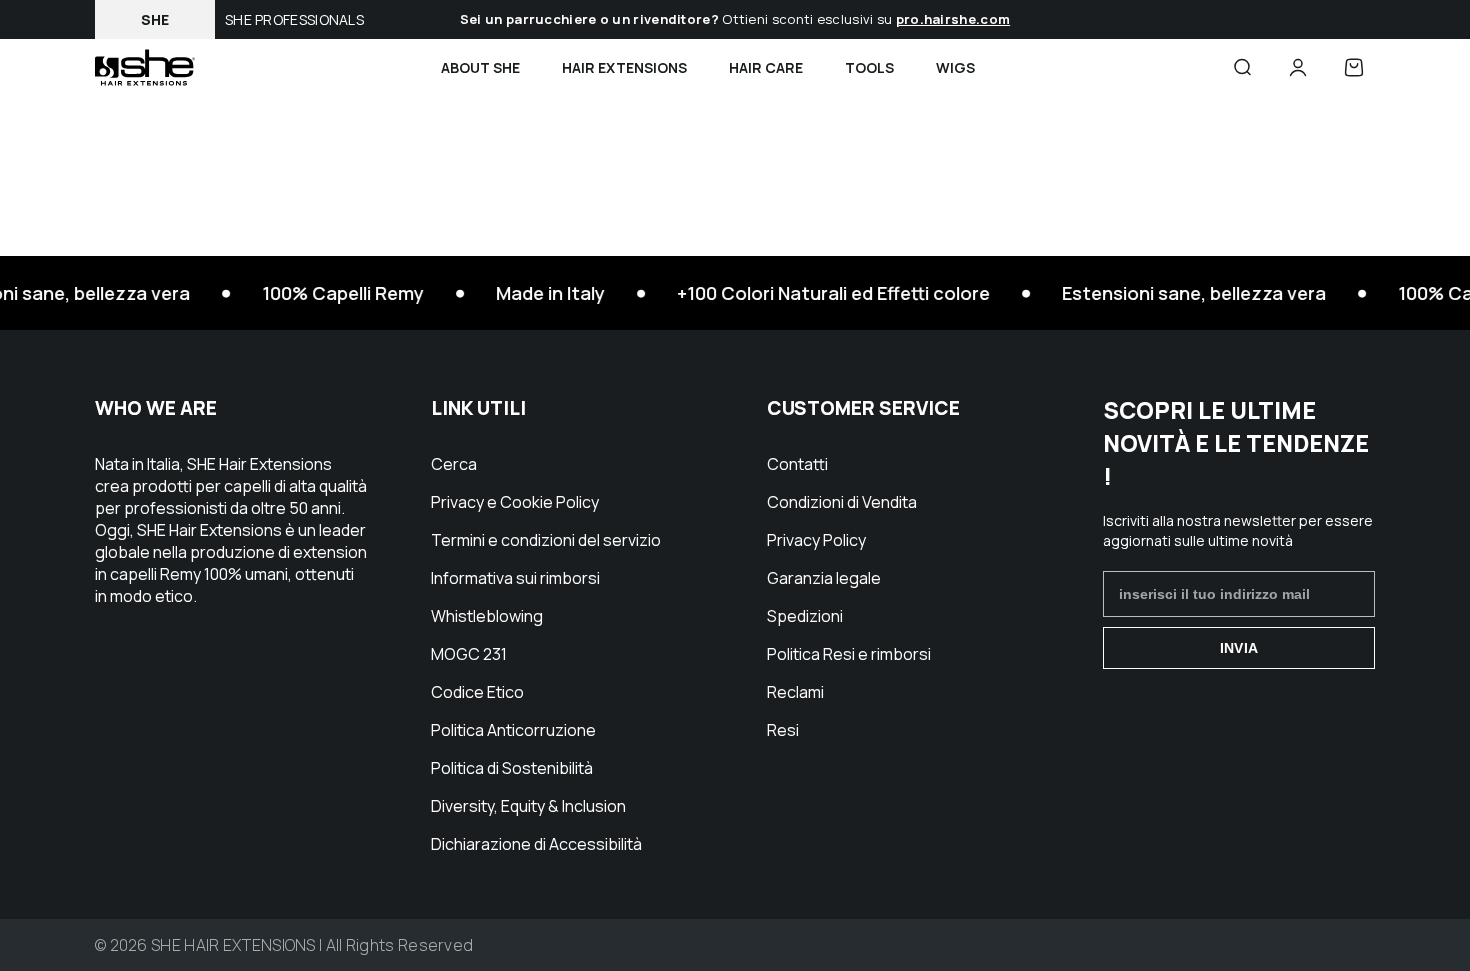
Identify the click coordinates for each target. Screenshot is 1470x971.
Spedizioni (805, 616)
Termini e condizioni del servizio (546, 540)
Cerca (454, 464)
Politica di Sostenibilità (512, 768)
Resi (783, 730)
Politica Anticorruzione (513, 730)
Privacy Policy (816, 540)
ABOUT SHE (480, 67)
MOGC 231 (469, 654)
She (155, 19)
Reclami (795, 692)
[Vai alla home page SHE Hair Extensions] (145, 67)
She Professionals (294, 19)
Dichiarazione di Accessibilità (536, 844)
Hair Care (766, 67)
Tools (869, 67)
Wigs (955, 67)
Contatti (797, 464)
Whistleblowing (487, 616)
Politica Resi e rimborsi (849, 654)
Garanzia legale (824, 578)
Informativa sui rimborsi (515, 578)
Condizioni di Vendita (842, 502)
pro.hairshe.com (953, 19)
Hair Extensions (624, 67)
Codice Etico (477, 692)
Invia (1239, 648)
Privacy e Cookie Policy (515, 502)
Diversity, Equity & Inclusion (528, 806)
